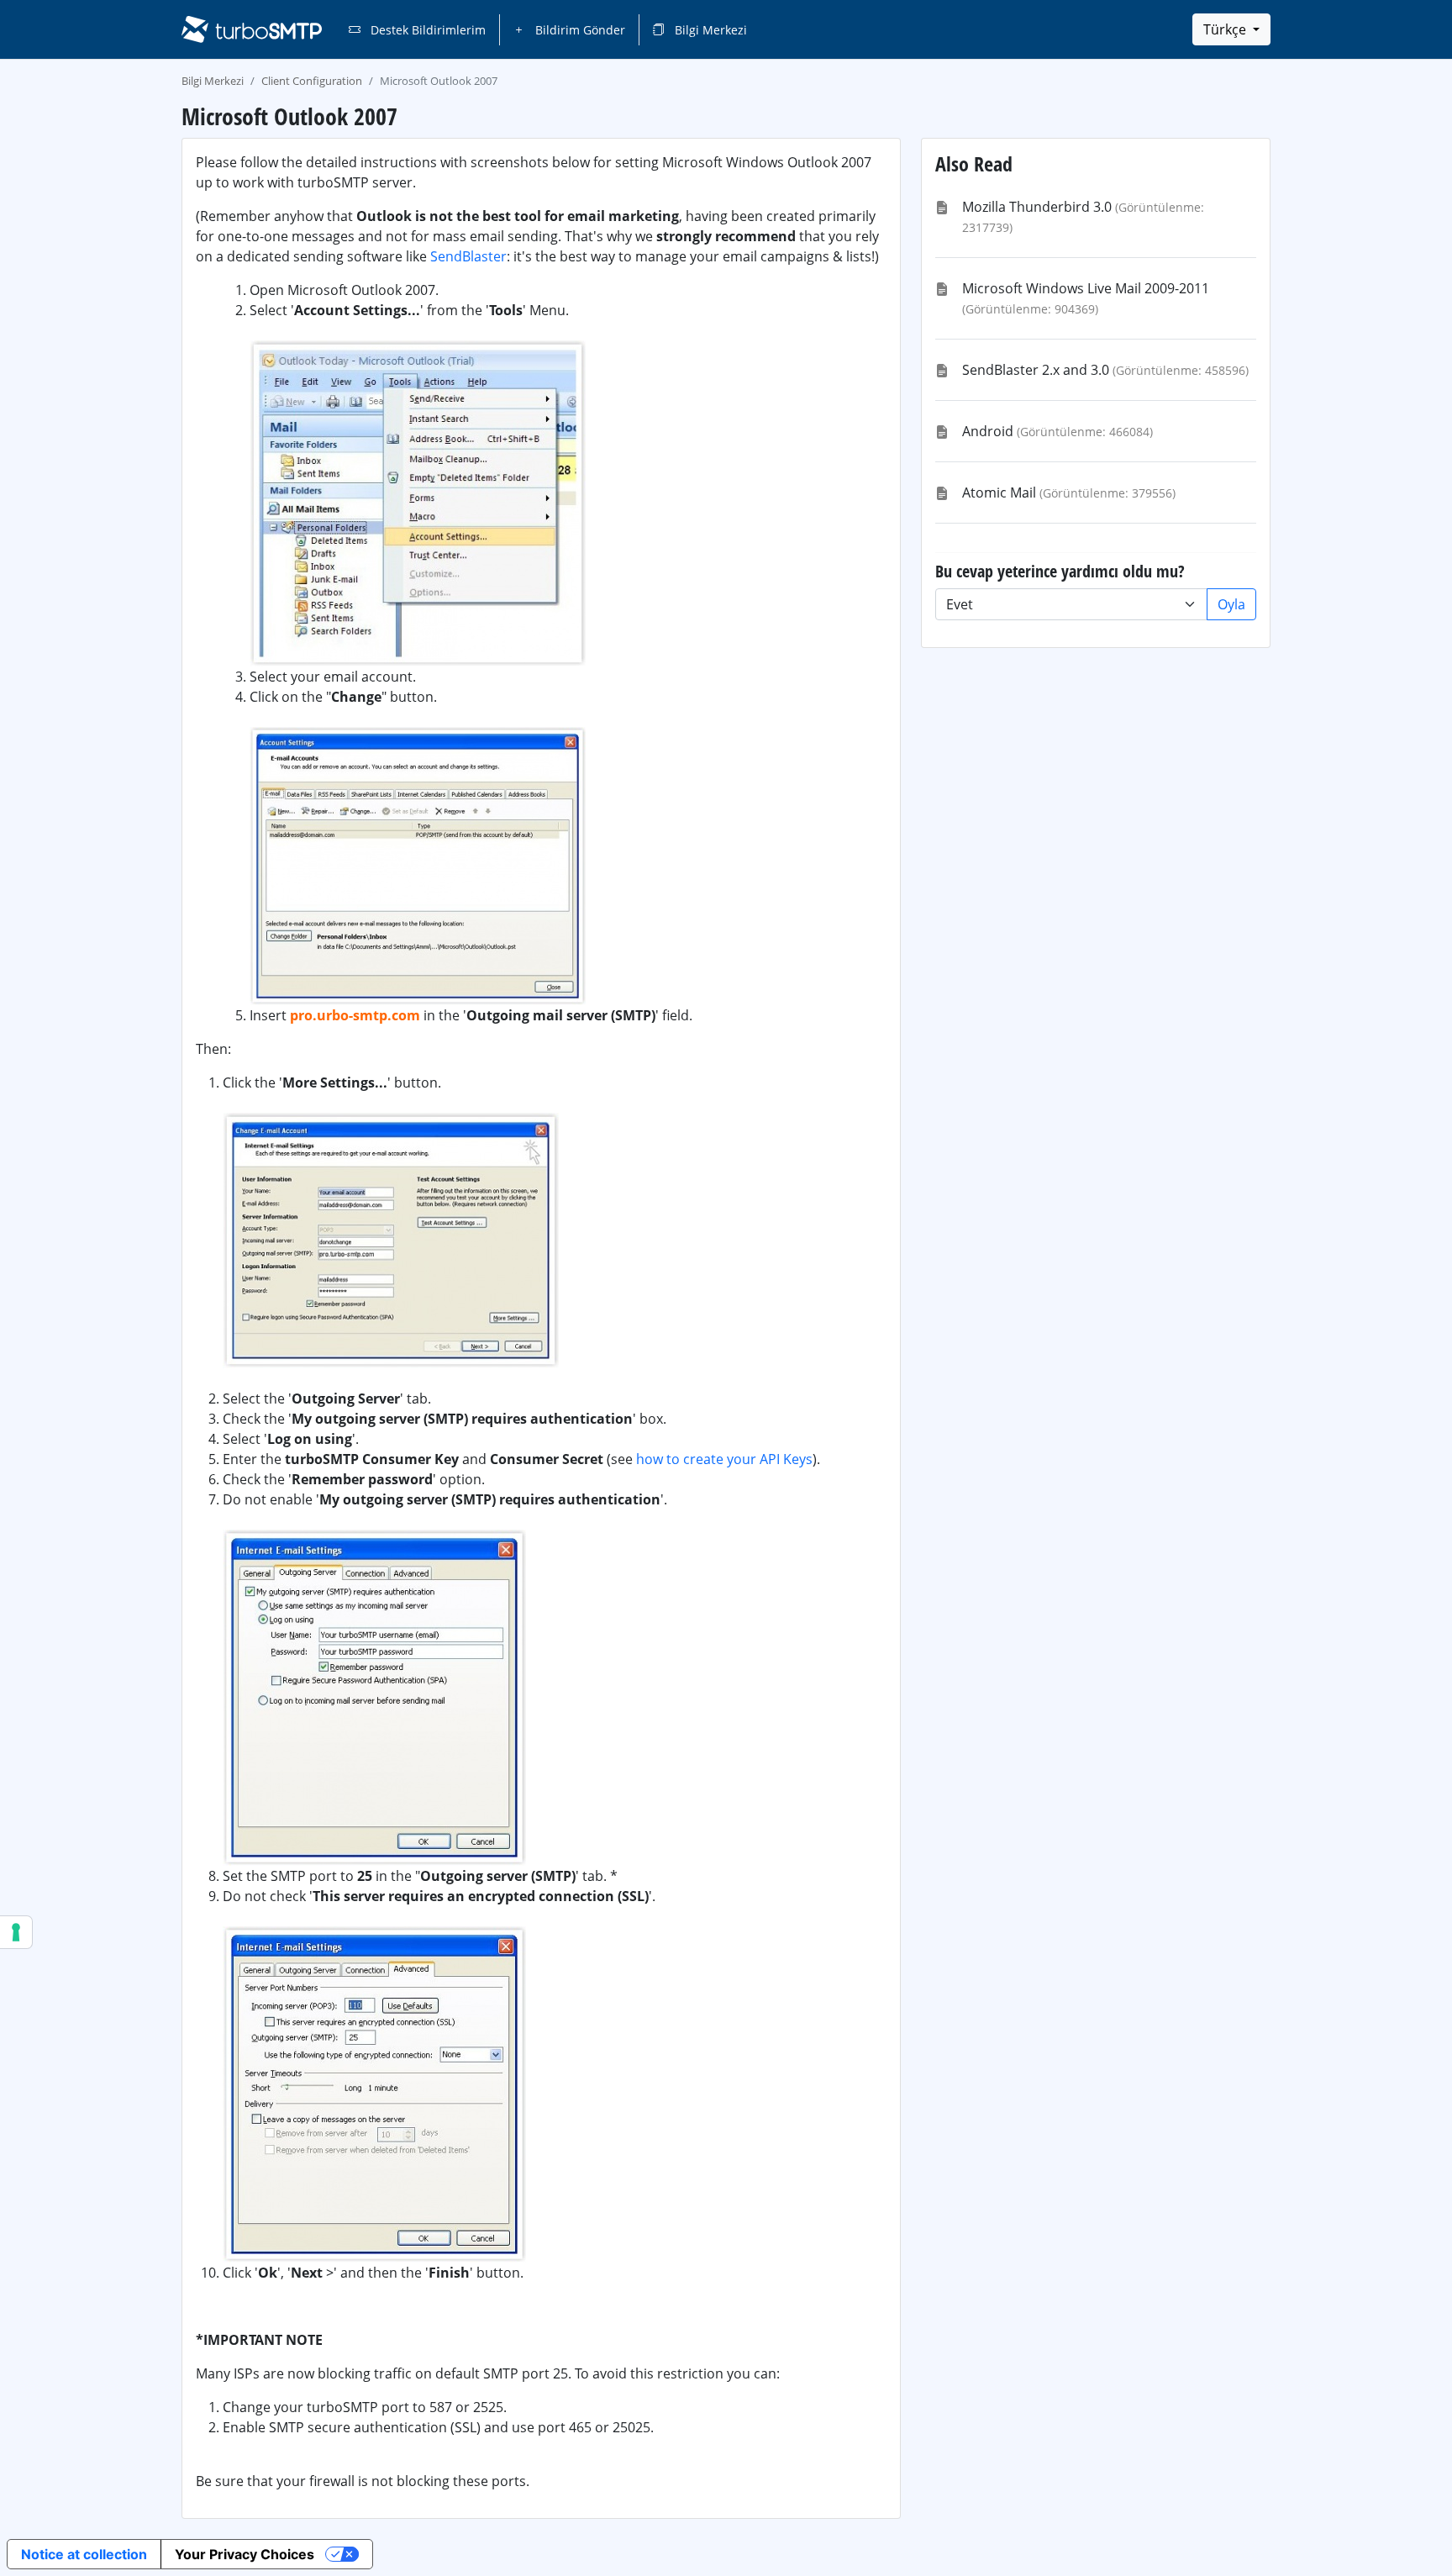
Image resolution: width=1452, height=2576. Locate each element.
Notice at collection (84, 2554)
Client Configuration (312, 81)
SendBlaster (468, 256)
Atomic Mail (999, 493)
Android (988, 431)
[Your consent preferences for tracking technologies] (16, 1932)
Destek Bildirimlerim (426, 30)
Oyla (1231, 604)
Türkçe (1226, 29)
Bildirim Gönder (579, 30)
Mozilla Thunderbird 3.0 (1037, 207)
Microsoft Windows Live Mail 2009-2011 (1086, 288)
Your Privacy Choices (245, 2554)
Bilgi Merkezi (709, 30)
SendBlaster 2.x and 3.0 (1036, 370)
